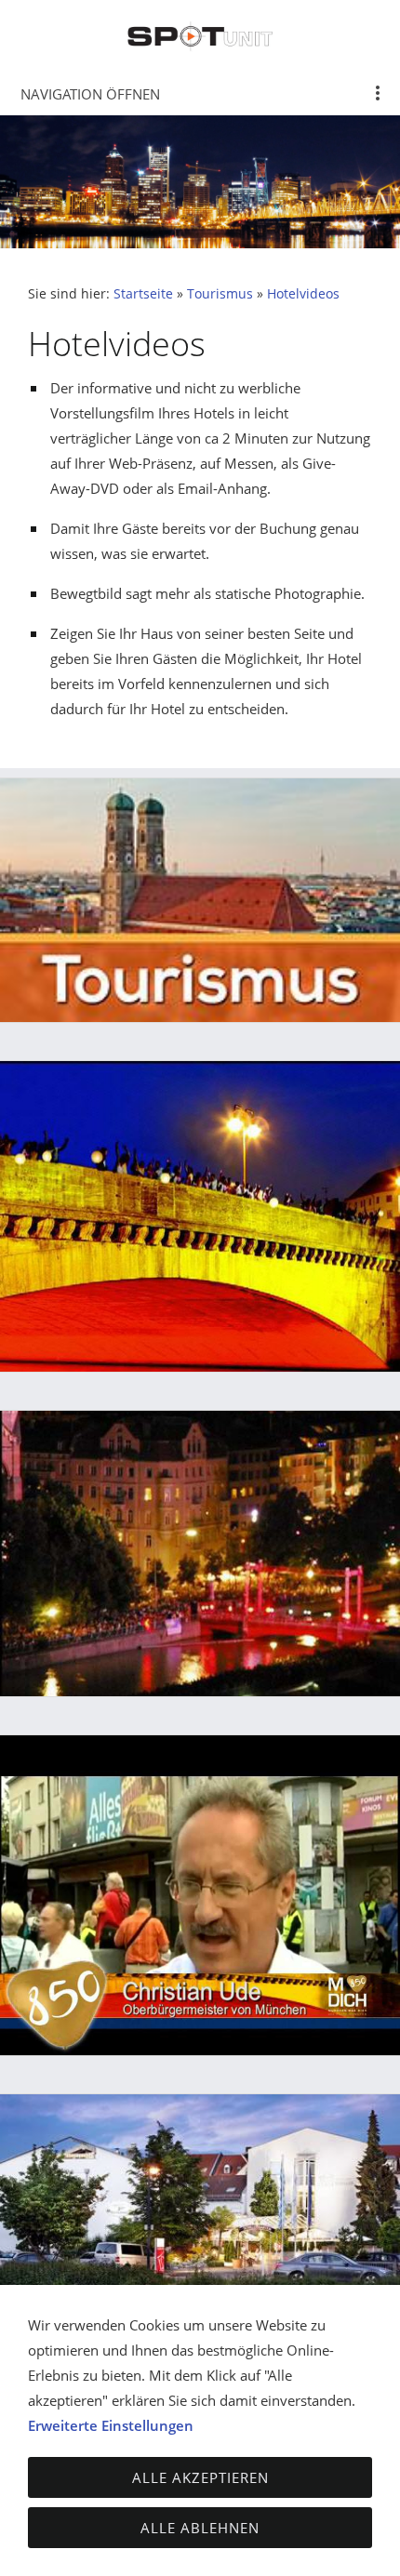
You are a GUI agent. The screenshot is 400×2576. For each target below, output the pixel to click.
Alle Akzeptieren (200, 2477)
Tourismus (220, 294)
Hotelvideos (303, 294)
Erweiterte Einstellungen (111, 2425)
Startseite (143, 294)
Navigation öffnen (90, 94)
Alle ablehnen (200, 2528)
